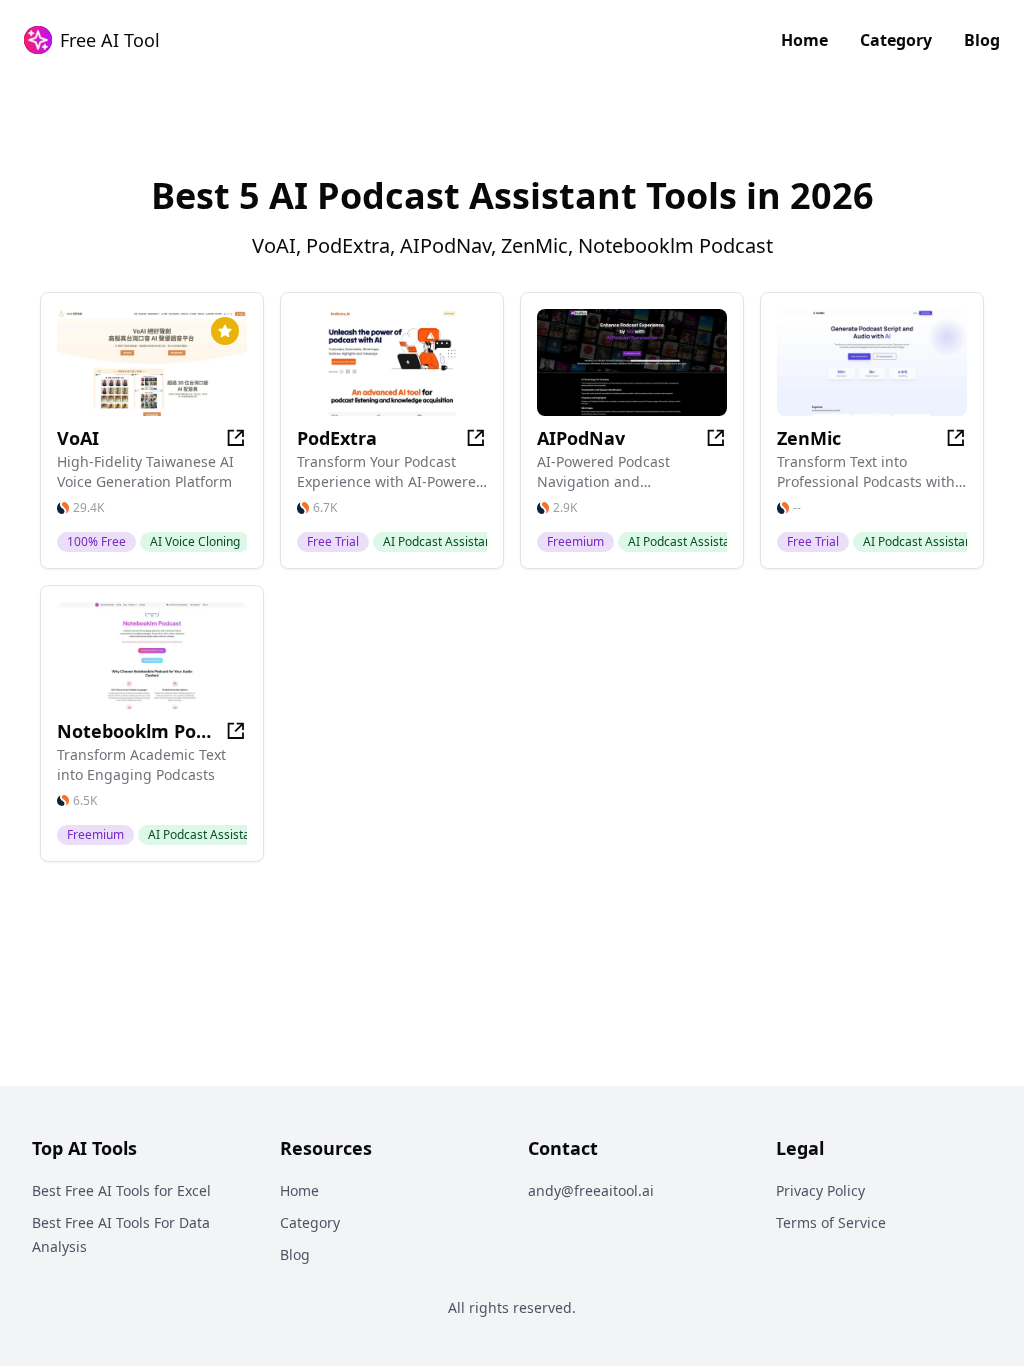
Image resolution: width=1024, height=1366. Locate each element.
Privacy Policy (820, 1190)
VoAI (78, 438)
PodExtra (337, 438)
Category (896, 40)
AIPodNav (581, 438)
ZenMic (809, 438)
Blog (982, 40)
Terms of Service (831, 1222)
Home (804, 40)
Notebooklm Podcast (134, 731)
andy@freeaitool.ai (591, 1190)
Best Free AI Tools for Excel (121, 1190)
